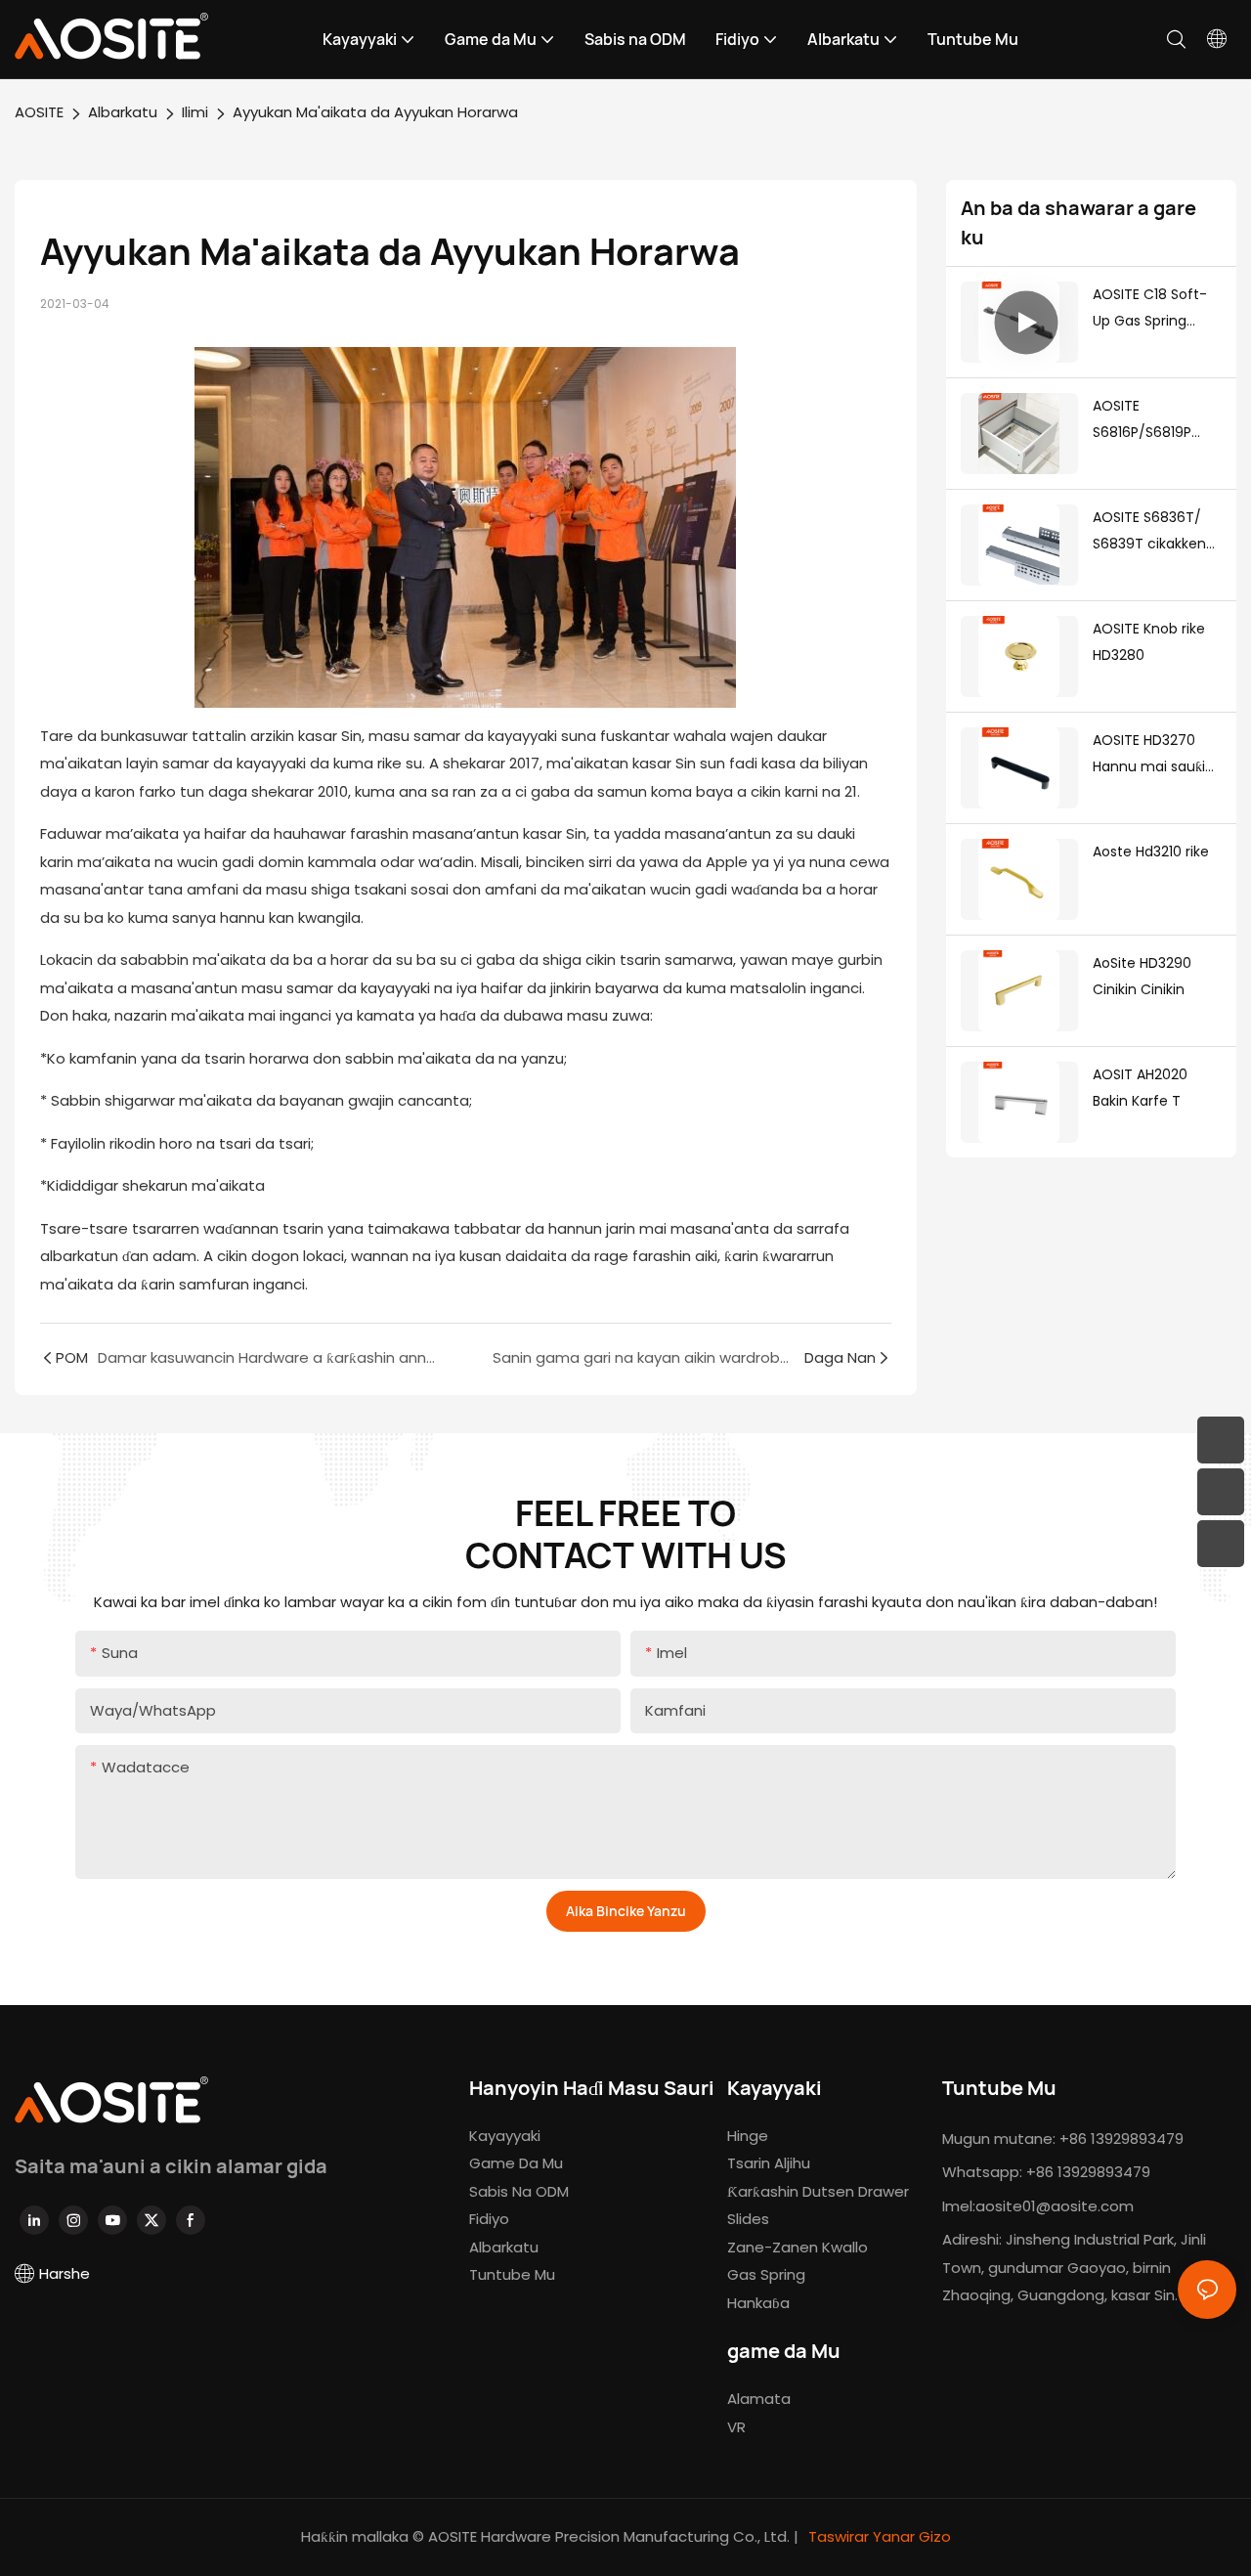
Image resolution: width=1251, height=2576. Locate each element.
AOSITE (39, 112)
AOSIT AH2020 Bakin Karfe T (1140, 1088)
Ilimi (195, 112)
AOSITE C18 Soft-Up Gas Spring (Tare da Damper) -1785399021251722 (1156, 309)
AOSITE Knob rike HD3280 (1149, 642)
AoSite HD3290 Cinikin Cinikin (1142, 976)
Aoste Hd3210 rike (1151, 851)
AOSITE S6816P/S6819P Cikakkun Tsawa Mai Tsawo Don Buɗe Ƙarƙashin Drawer (1147, 420)
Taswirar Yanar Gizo (878, 2536)
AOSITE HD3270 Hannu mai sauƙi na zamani (1149, 755)
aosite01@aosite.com (1055, 2206)
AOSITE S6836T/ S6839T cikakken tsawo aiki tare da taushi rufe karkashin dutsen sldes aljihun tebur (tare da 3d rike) (1154, 532)
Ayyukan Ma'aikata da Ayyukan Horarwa (375, 112)
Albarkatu (123, 112)
